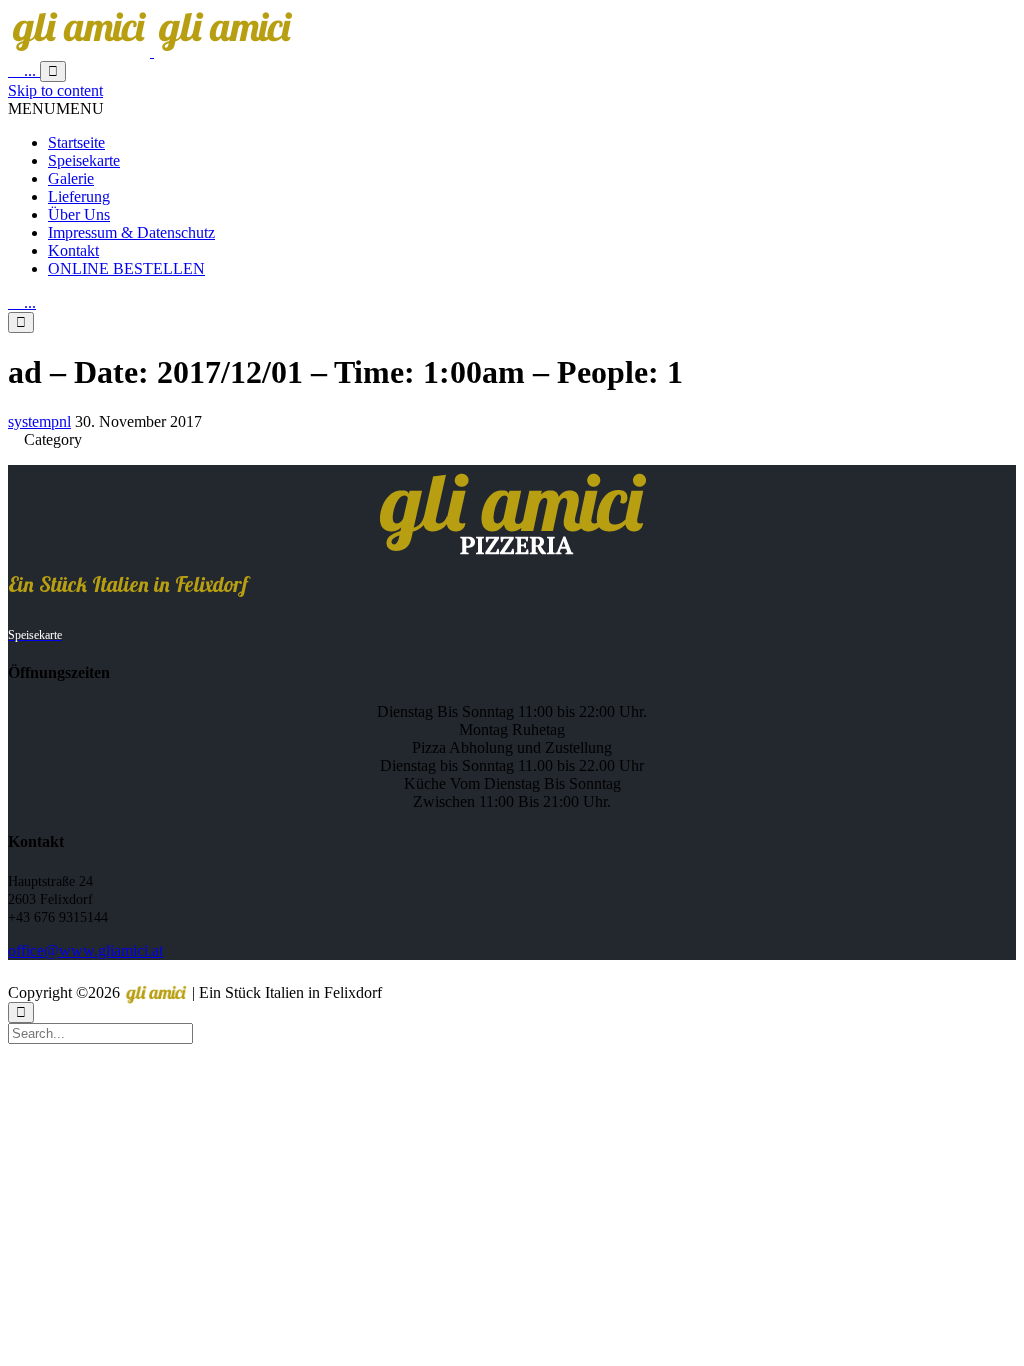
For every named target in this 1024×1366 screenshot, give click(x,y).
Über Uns (79, 214)
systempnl (39, 421)
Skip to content (55, 90)
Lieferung (79, 196)
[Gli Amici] (152, 51)
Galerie (71, 178)
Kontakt (73, 250)
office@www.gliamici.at (85, 950)
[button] (56, 108)
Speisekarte (84, 160)
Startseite (76, 142)
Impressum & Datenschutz (131, 232)
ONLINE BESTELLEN (126, 268)
